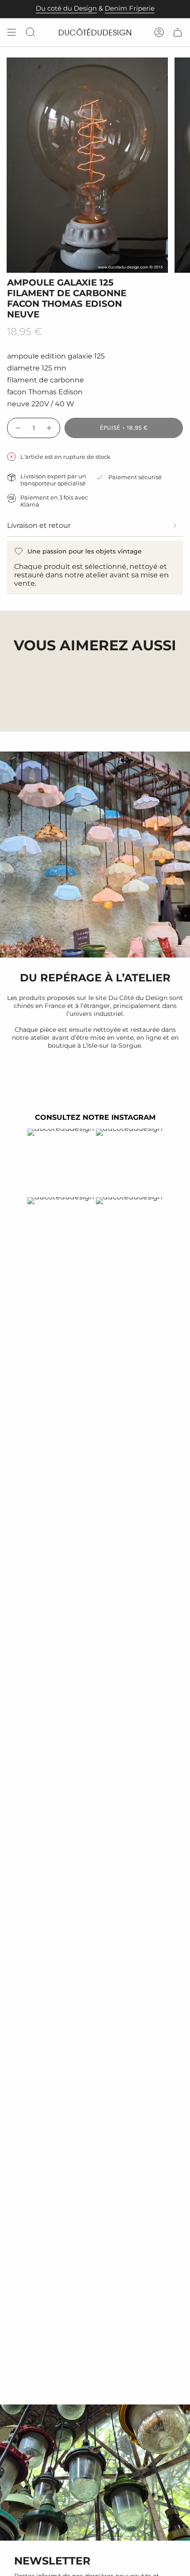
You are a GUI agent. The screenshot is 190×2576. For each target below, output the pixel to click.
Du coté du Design (66, 8)
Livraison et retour (39, 525)
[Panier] (178, 32)
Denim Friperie (130, 8)
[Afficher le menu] (11, 32)
